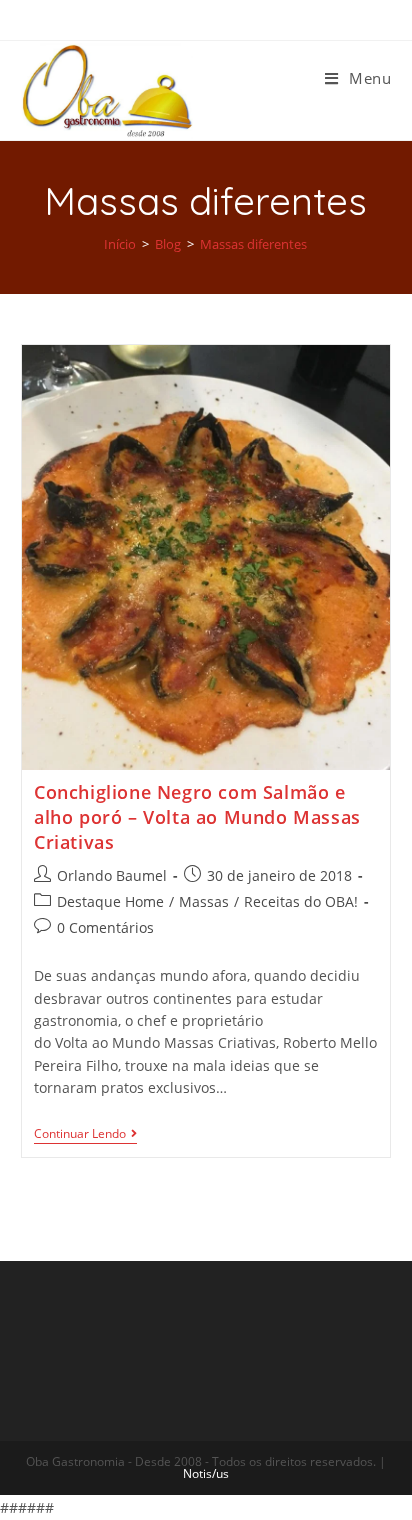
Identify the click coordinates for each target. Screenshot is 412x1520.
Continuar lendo (80, 1134)
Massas (204, 901)
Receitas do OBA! (301, 901)
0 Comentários (105, 927)
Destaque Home (110, 901)
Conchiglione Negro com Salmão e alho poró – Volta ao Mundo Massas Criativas (197, 817)
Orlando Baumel (112, 875)
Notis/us (206, 1473)
